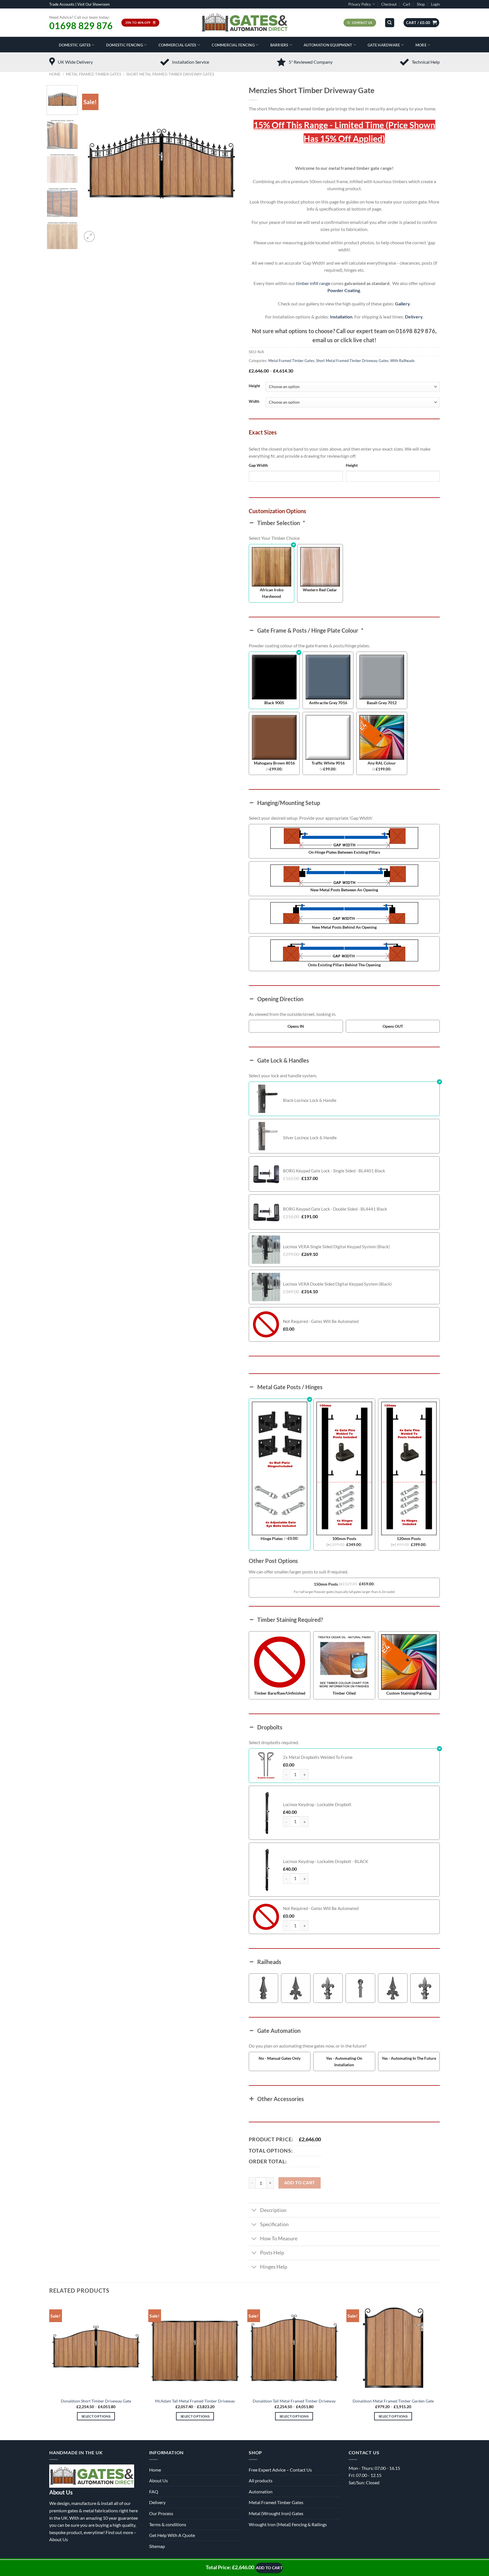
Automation (261, 2492)
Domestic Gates (75, 45)
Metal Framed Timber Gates (94, 74)
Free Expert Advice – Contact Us (280, 2470)
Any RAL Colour (382, 763)
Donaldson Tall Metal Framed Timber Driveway (294, 2401)
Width (254, 402)
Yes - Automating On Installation (344, 2061)
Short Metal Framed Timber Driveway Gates (170, 74)
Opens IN (296, 1026)
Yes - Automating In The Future (409, 2058)
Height (254, 386)
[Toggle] (254, 2211)
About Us (59, 2539)
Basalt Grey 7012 (382, 703)
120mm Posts (409, 1538)
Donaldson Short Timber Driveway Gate (96, 2401)
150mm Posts (326, 1584)
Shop (421, 4)
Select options (96, 2416)
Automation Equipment (328, 45)
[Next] (230, 164)
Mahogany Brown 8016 (274, 763)
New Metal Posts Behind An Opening (344, 927)
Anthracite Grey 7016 (328, 703)
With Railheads (402, 361)
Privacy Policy (360, 4)
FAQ (154, 2492)
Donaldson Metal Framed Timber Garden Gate (393, 2401)
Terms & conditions (168, 2524)
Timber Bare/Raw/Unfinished (280, 1693)
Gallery (402, 304)
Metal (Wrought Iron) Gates (276, 2513)
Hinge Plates (272, 1538)
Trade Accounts (62, 4)
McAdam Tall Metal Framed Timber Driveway (195, 2401)
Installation (341, 317)
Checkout (389, 4)
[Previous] (92, 164)
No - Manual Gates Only (280, 2058)
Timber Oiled (344, 1693)
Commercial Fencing (233, 45)
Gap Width (258, 465)
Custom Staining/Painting (409, 1693)
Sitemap (157, 2546)
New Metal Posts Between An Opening (344, 890)
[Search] (390, 23)
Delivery (414, 317)
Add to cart (300, 2183)
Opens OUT (393, 1026)
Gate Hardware (384, 45)
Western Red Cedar (320, 590)
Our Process (161, 2513)
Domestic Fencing (125, 45)
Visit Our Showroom (94, 4)
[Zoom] (89, 236)
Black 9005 (274, 703)
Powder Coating (344, 290)
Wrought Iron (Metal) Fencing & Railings (288, 2524)
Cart (407, 4)
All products (261, 2480)
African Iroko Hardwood (272, 593)
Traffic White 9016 (328, 763)
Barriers (279, 45)
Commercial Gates (177, 45)
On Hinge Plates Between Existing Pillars (344, 852)
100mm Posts (344, 1538)
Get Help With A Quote (172, 2535)
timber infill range (313, 283)
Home (55, 74)
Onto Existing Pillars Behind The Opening (344, 965)
